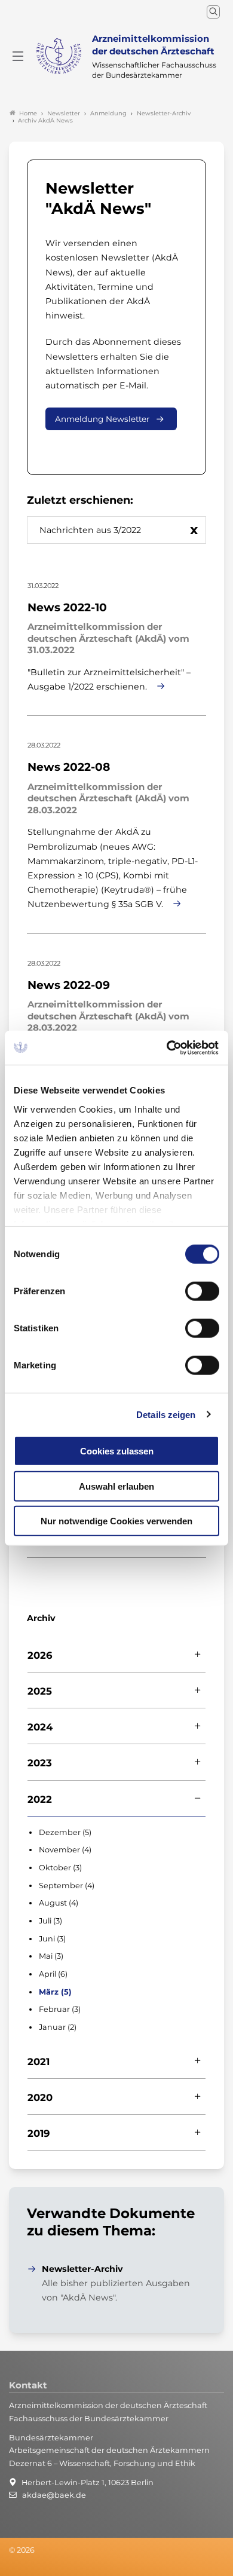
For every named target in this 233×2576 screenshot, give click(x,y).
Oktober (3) (60, 1868)
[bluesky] (10, 2566)
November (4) (65, 1850)
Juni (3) (52, 1939)
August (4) (59, 1903)
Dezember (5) (65, 1832)
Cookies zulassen (117, 1451)
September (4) (67, 1886)
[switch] (202, 1291)
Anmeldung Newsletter (102, 419)
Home (28, 113)
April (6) (53, 1974)
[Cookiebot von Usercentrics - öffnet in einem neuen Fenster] (168, 1047)
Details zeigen (166, 1414)
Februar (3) (60, 2009)
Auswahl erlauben (116, 1486)
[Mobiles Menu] (18, 56)
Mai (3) (51, 1956)
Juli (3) (50, 1921)
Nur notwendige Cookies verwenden (116, 1521)
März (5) (55, 1992)
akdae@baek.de (54, 2495)
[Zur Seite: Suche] (213, 12)
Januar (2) (58, 2027)
